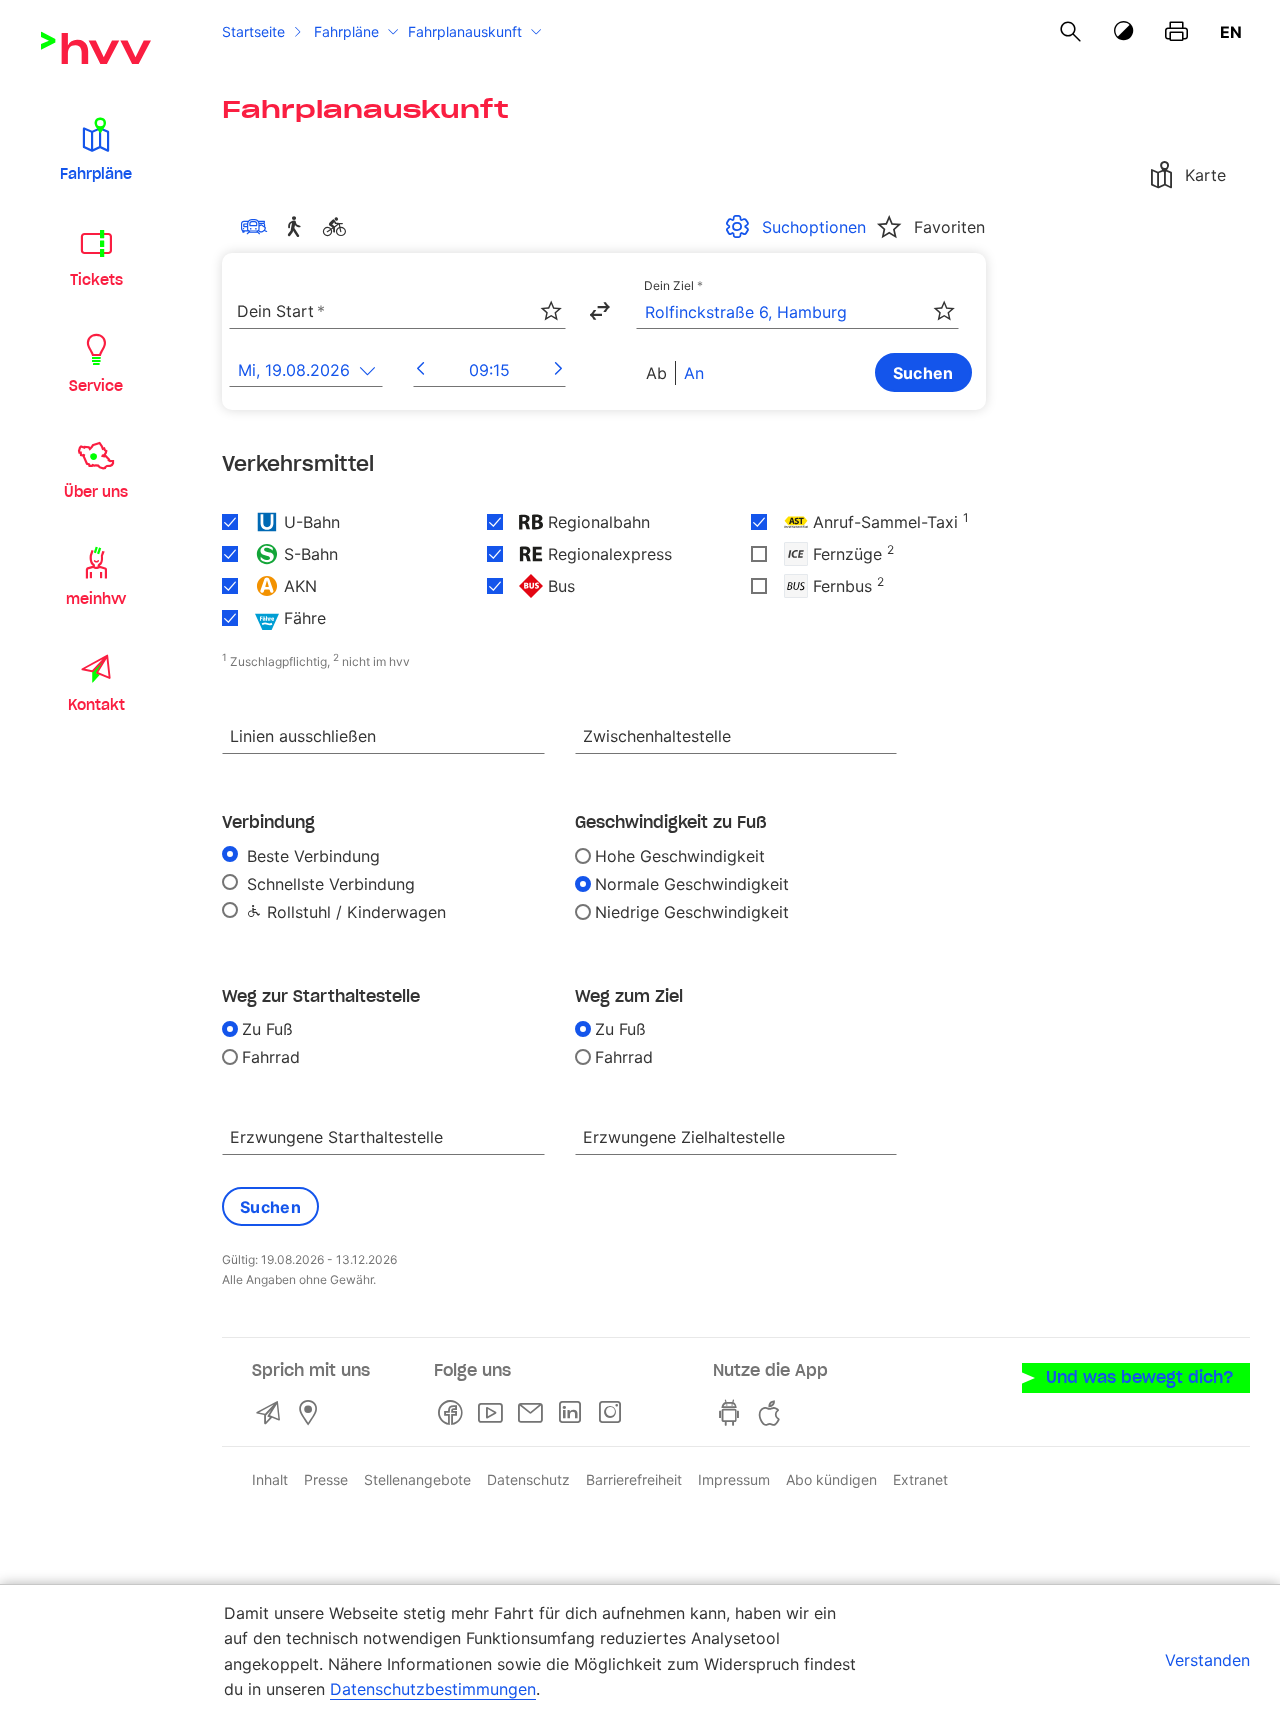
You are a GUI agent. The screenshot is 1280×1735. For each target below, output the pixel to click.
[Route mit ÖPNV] (258, 227)
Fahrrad (271, 1057)
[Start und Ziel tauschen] (599, 311)
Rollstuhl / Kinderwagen (354, 912)
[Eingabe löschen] (550, 299)
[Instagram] (614, 1413)
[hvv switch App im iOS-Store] (773, 1413)
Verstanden (1207, 1660)
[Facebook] (454, 1413)
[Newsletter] (534, 1413)
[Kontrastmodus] (1124, 31)
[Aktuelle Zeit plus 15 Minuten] (558, 370)
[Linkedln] (574, 1413)
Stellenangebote (417, 1479)
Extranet (920, 1479)
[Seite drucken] (1176, 32)
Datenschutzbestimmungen (433, 1689)
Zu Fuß (267, 1029)
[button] (96, 148)
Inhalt (270, 1479)
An (694, 373)
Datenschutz (528, 1479)
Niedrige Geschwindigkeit (692, 912)
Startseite (253, 31)
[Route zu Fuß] (298, 227)
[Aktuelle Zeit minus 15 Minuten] (420, 370)
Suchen (923, 373)
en (1231, 32)
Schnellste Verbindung (328, 884)
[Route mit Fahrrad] (338, 227)
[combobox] (397, 312)
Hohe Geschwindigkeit (680, 856)
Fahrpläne (346, 31)
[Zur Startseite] (96, 48)
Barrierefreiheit (634, 1479)
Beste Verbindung (311, 856)
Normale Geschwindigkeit (692, 884)
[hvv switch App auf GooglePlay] (733, 1413)
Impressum (734, 1479)
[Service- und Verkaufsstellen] (312, 1413)
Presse (326, 1479)
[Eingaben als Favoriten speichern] (551, 311)
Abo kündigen (831, 1479)
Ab (656, 373)
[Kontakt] (272, 1413)
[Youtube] (494, 1413)
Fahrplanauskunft (465, 31)
